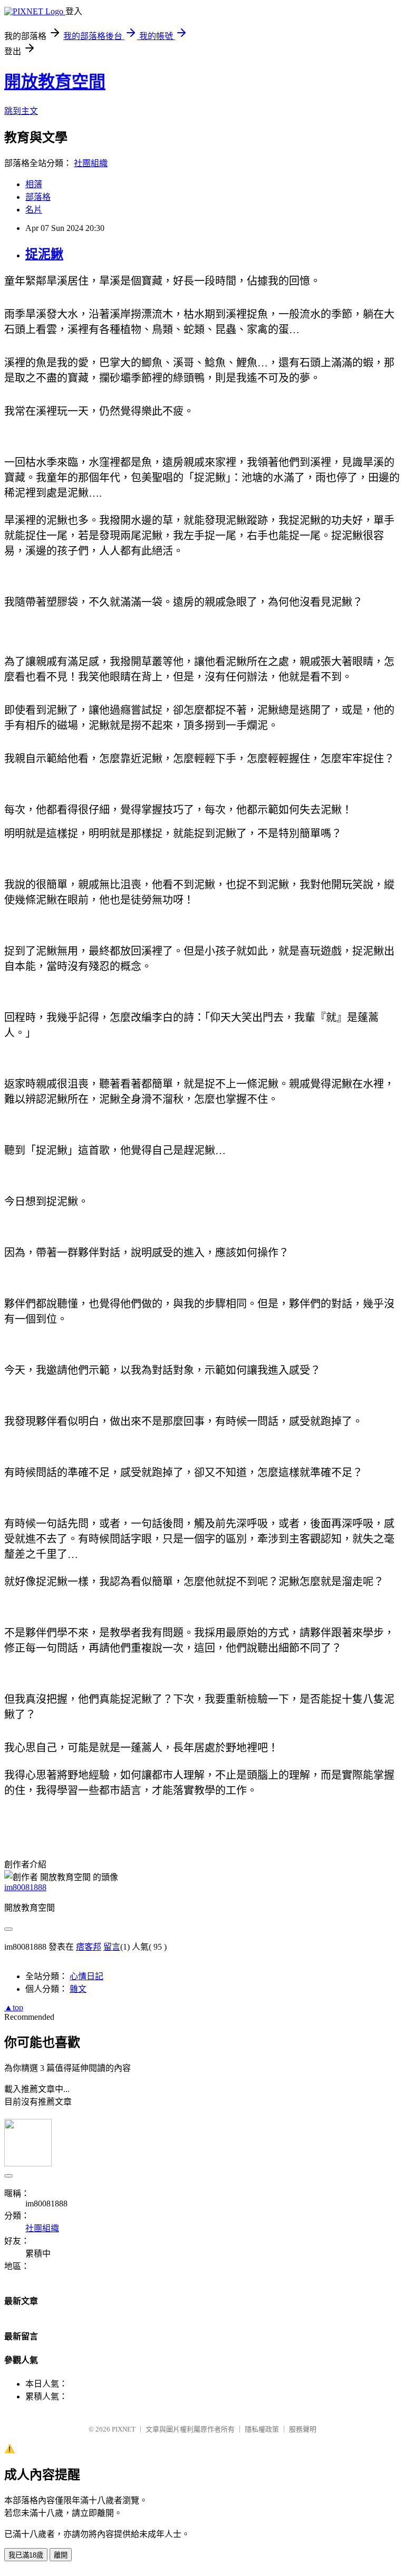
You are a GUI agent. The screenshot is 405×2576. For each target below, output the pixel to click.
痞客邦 (89, 1947)
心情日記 (86, 1976)
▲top (14, 2007)
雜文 (78, 1989)
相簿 (34, 184)
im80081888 (25, 1887)
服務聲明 (303, 2429)
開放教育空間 (55, 82)
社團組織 (91, 163)
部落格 (38, 197)
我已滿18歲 (26, 2555)
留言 (112, 1947)
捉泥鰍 (44, 254)
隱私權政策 (262, 2429)
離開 (61, 2555)
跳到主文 (21, 111)
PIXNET (124, 2429)
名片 (34, 210)
